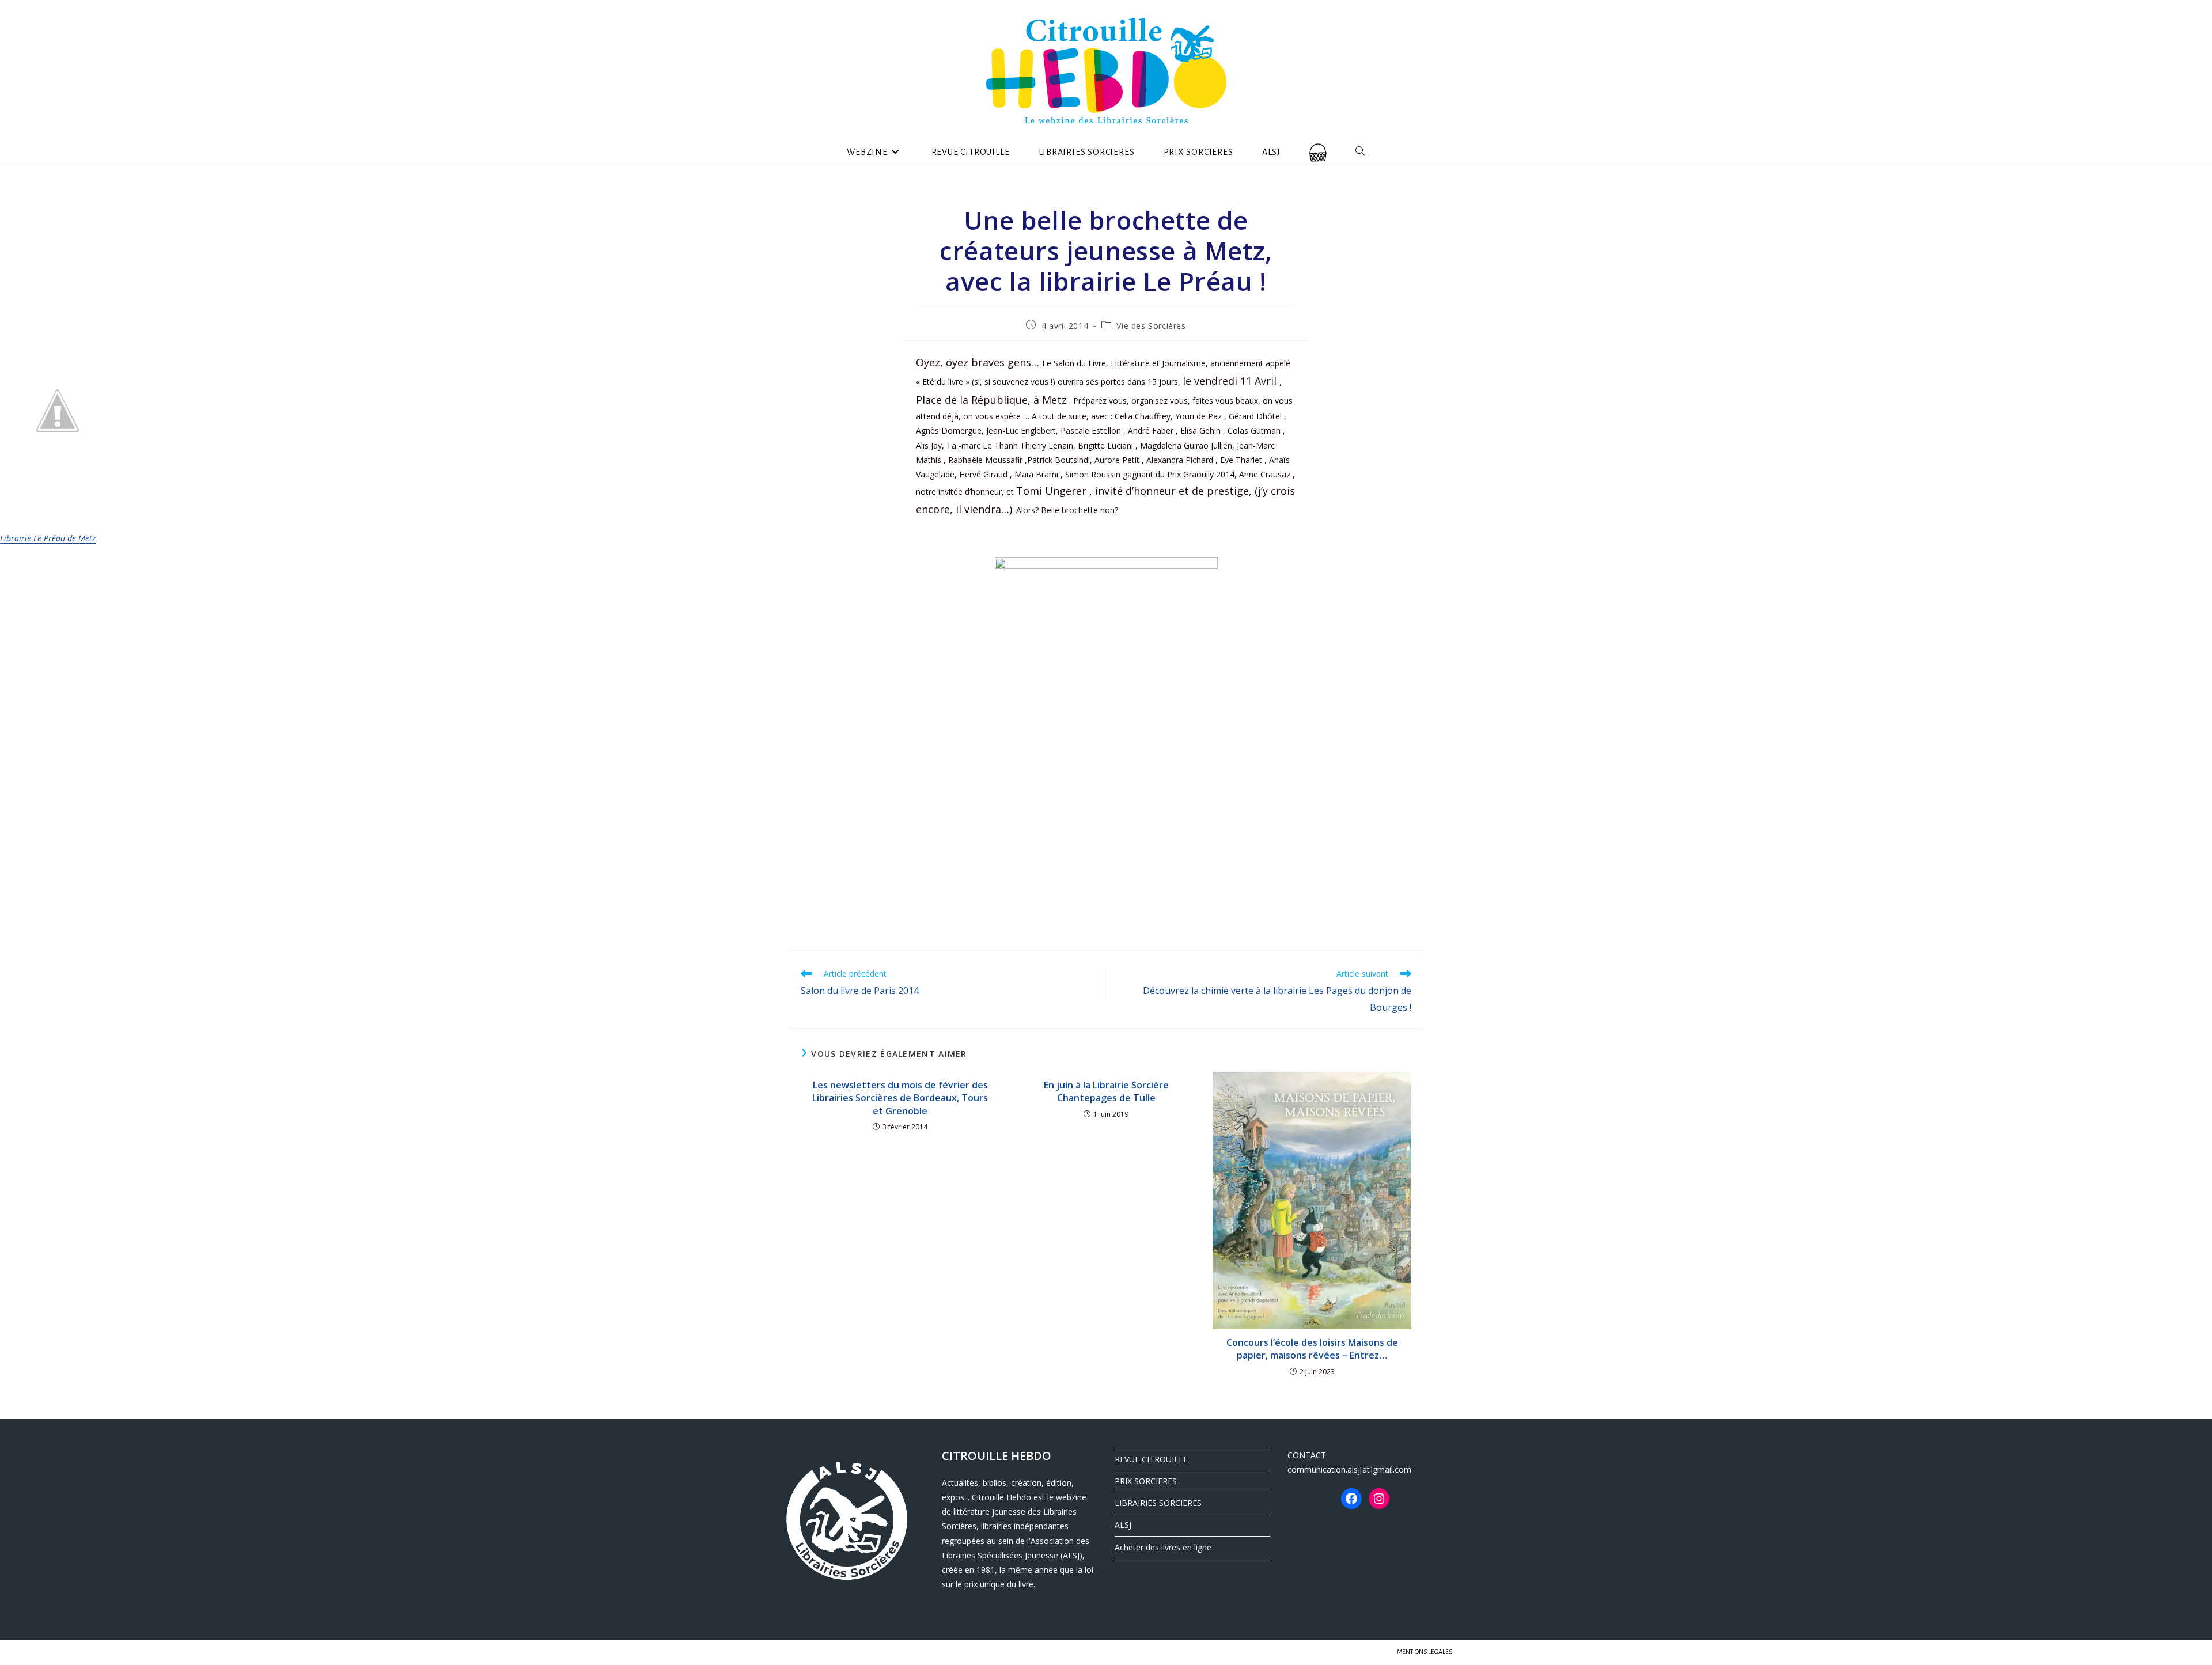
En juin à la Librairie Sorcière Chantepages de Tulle (1106, 1091)
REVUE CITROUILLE (1151, 1459)
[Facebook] (1351, 1499)
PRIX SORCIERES (1146, 1481)
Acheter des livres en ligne (1163, 1547)
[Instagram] (1379, 1499)
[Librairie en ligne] (1318, 152)
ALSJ (1123, 1525)
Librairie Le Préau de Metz (48, 538)
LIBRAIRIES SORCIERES (1158, 1503)
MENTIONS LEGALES (1425, 1652)
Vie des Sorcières (1151, 326)
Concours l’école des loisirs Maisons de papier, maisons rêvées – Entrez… (1312, 1349)
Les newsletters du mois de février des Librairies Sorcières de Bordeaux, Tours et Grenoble (900, 1098)
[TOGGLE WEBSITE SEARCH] (1360, 152)
